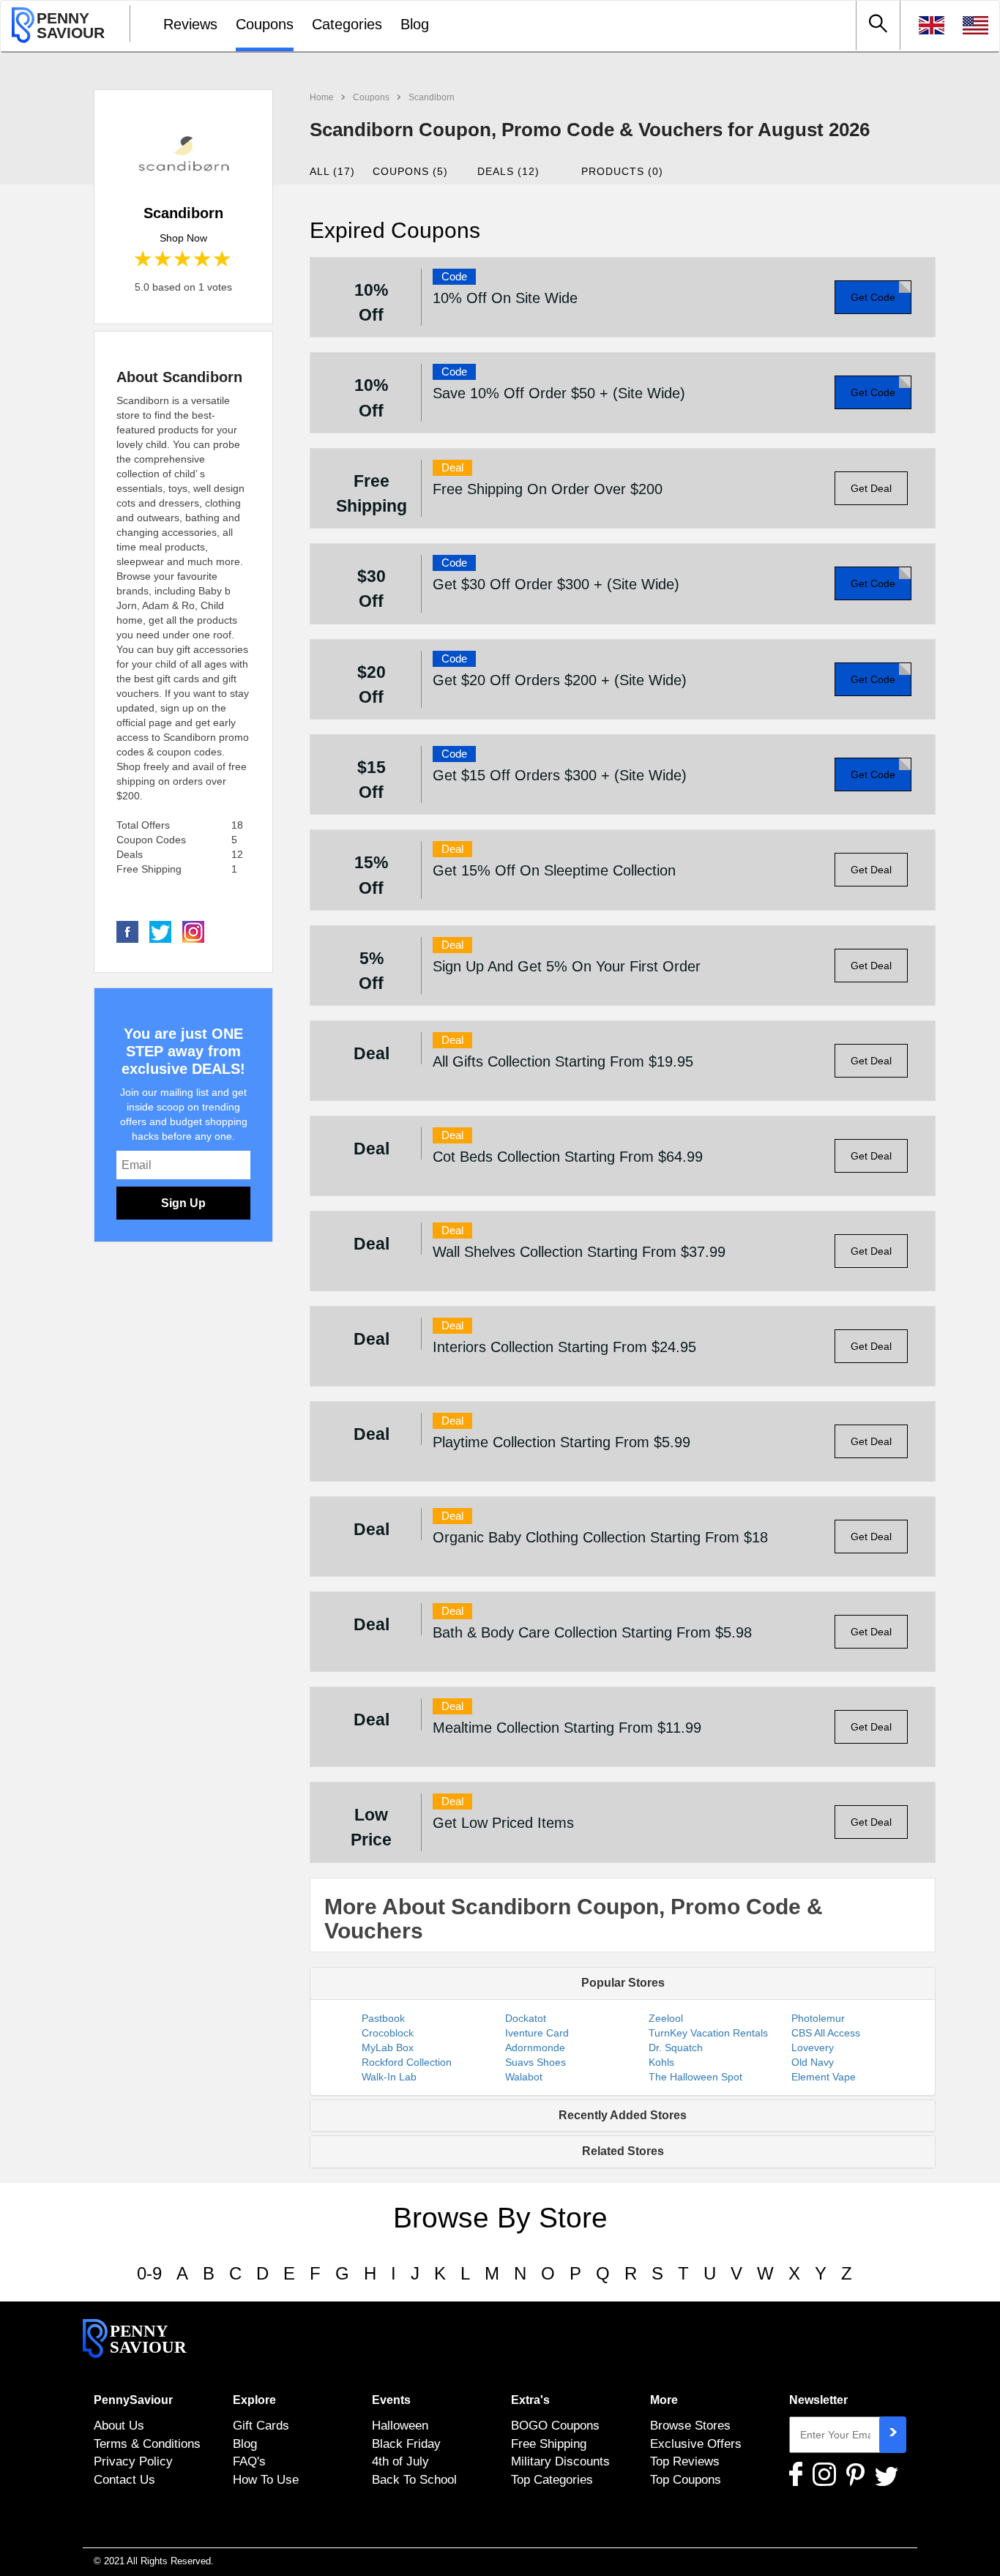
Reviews (190, 24)
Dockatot (526, 2018)
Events (391, 2400)
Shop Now (183, 238)
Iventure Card (537, 2033)
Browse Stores (690, 2425)
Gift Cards (261, 2425)
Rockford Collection (407, 2062)
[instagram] (193, 931)
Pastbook (383, 2018)
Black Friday (406, 2444)
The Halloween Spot (695, 2077)
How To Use (266, 2479)
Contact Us (124, 2479)
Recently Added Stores (623, 2115)
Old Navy (813, 2062)
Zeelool (666, 2018)
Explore (254, 2400)
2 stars (164, 260)
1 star (144, 260)
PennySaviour (133, 2400)
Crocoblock (388, 2033)
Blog (415, 24)
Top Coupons (686, 2479)
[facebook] (127, 931)
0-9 (149, 2273)
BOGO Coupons (555, 2425)
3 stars (183, 260)
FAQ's (249, 2461)
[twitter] (160, 931)
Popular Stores (623, 1983)
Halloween (400, 2425)
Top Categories (552, 2479)
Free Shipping (549, 2444)
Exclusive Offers (696, 2444)
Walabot (524, 2077)
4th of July (400, 2461)
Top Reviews (685, 2461)
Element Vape (824, 2077)
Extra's (530, 2400)
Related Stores (623, 2151)
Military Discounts (560, 2461)
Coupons (265, 24)
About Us (119, 2425)
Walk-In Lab (389, 2077)
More (664, 2400)
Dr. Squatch (676, 2047)
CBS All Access (826, 2033)
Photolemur (818, 2018)
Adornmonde (535, 2047)
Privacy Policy (133, 2461)
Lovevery (813, 2047)
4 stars (203, 260)
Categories (347, 24)
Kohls (661, 2062)
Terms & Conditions (147, 2444)
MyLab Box (388, 2047)
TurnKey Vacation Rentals (708, 2033)
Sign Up (183, 1203)
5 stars (223, 260)
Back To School (414, 2479)
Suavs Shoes (536, 2062)
